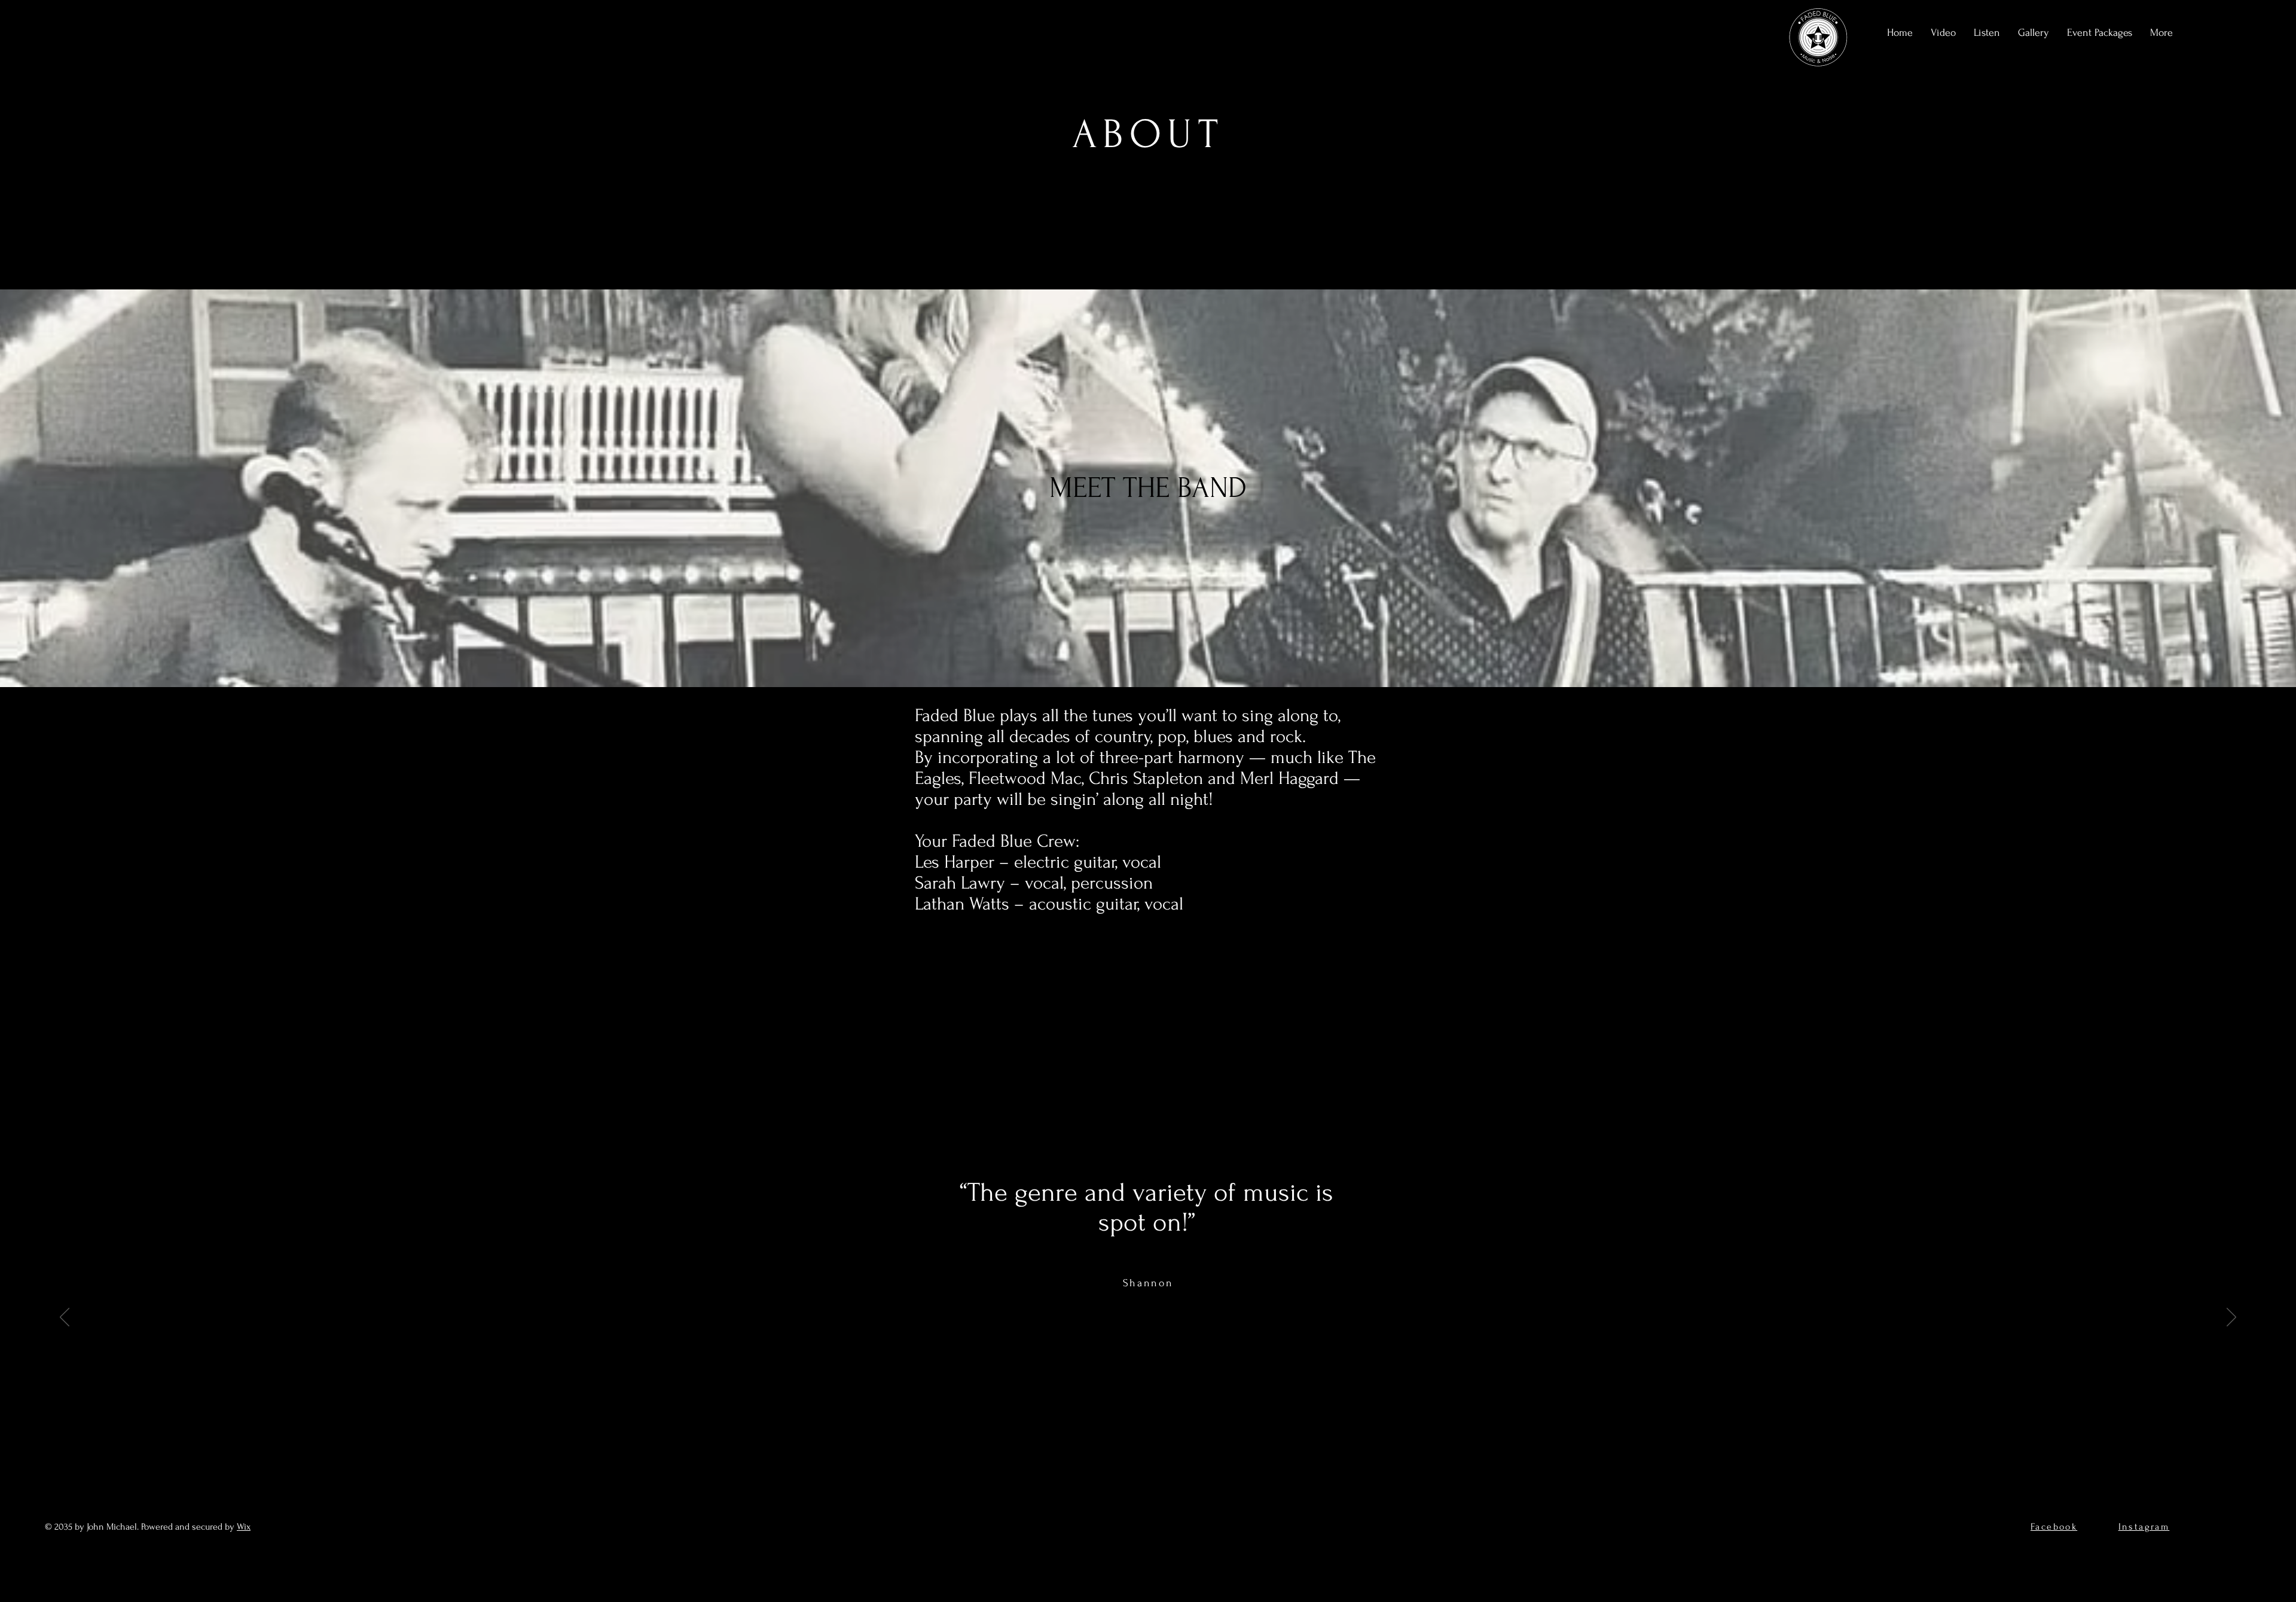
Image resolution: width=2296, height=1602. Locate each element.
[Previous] (65, 1318)
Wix (244, 1527)
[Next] (2231, 1318)
